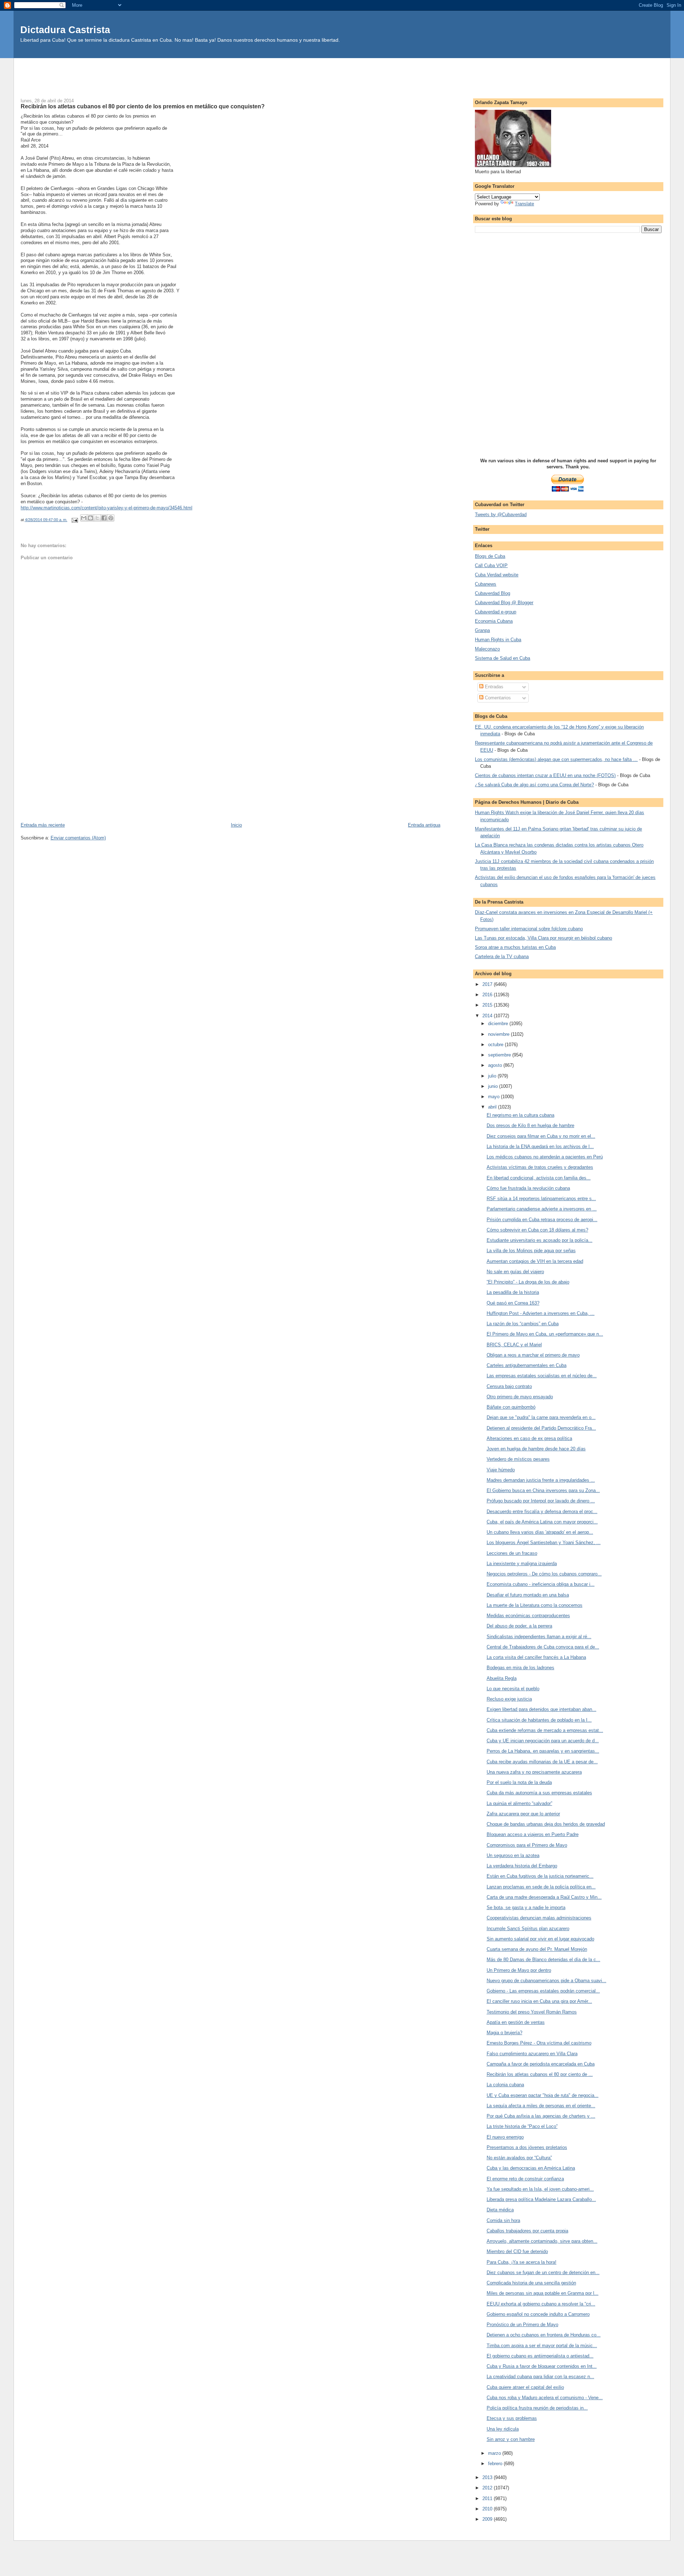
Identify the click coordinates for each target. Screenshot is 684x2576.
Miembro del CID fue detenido (517, 2251)
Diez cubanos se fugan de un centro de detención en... (543, 2272)
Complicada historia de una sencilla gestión (531, 2283)
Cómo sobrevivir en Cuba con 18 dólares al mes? (537, 1230)
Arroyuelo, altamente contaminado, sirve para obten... (542, 2241)
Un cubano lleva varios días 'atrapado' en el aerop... (540, 1532)
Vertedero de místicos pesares (518, 1459)
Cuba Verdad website (497, 575)
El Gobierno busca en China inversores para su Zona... (543, 1490)
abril (493, 1107)
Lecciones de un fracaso (512, 1553)
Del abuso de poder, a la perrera (519, 1626)
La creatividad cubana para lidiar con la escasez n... (540, 2377)
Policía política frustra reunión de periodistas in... (537, 2408)
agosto (496, 1065)
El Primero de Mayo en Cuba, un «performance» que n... (545, 1334)
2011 (488, 2498)
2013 (488, 2477)
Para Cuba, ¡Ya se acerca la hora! (522, 2262)
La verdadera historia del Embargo (522, 1866)
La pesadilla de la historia (513, 1292)
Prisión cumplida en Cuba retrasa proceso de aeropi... (542, 1220)
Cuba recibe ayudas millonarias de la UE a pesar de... (542, 1762)
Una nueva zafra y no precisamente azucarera (534, 1772)
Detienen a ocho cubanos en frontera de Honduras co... (544, 2335)
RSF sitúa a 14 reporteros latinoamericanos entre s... (541, 1199)
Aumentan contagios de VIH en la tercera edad (535, 1261)
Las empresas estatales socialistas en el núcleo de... (542, 1376)
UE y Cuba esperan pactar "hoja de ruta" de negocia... (543, 2095)
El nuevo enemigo (505, 2137)
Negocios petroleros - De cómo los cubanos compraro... (544, 1574)
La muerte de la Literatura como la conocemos (535, 1605)
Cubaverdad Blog (493, 593)
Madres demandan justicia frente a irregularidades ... (541, 1480)
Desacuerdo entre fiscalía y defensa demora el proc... (542, 1511)
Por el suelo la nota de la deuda (519, 1782)
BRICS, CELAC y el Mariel (514, 1345)
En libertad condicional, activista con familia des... (539, 1178)
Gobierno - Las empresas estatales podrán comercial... (543, 1991)
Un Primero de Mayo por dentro (519, 1970)
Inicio (236, 825)
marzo (495, 2453)
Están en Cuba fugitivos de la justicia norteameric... (540, 1876)
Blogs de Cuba (490, 556)
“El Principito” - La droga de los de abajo (528, 1282)
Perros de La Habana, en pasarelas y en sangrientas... (543, 1751)
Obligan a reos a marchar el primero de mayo (533, 1355)
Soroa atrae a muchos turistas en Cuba (515, 947)
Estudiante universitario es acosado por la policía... (540, 1240)
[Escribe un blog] (90, 518)
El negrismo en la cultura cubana (520, 1115)
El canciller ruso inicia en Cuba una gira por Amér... (539, 2001)
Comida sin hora (503, 2220)
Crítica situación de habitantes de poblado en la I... (539, 1720)
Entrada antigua (424, 825)
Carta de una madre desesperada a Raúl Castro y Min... (544, 1897)
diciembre (499, 1024)
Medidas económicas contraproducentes (528, 1616)
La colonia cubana (505, 2085)
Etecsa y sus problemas (512, 2418)
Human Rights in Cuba (498, 640)
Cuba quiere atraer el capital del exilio (525, 2387)
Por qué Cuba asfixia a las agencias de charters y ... (541, 2116)
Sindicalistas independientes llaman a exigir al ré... (539, 1637)
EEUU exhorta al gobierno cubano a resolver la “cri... (541, 2304)
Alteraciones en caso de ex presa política (529, 1438)
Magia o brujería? (504, 2033)
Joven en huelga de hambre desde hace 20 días (536, 1449)
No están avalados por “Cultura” (519, 2158)
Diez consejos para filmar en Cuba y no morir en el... (541, 1136)
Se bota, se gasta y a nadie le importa (526, 1907)
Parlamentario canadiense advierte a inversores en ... (542, 1209)
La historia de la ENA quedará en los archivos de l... (540, 1146)
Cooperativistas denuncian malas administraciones (539, 1918)
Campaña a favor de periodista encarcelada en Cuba (541, 2064)
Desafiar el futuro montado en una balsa (528, 1595)
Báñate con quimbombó (511, 1407)
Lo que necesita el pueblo (513, 1689)
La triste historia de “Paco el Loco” (522, 2126)
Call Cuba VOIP (491, 565)
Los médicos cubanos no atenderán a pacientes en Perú (545, 1157)
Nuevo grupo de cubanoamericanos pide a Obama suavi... (546, 1981)
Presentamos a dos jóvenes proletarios (527, 2147)
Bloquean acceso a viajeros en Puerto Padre (533, 1834)
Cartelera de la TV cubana (502, 957)
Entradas (493, 687)
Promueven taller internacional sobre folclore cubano (529, 929)
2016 (488, 995)
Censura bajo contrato (509, 1386)
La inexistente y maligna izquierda (522, 1564)
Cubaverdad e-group (496, 612)
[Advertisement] (342, 74)
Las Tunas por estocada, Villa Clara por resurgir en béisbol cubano (543, 938)
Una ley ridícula (503, 2429)
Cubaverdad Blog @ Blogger (504, 603)
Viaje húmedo (501, 1470)
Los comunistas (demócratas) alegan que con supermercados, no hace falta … (556, 759)
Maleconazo (487, 649)
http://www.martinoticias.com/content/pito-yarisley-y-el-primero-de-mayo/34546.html (107, 508)
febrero (496, 2464)
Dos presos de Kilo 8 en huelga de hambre (530, 1125)
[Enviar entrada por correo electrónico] (75, 520)
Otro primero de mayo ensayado (520, 1397)
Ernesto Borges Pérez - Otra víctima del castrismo (539, 2043)
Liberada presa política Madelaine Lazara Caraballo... (541, 2199)
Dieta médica (500, 2210)
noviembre (499, 1034)
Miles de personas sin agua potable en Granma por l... (543, 2293)
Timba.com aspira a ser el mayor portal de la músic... (542, 2346)
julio (493, 1076)
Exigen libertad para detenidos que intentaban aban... (541, 1709)
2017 (488, 984)
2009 (488, 2519)
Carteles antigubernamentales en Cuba (527, 1365)
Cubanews (486, 584)
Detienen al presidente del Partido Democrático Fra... (541, 1428)
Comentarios (497, 698)
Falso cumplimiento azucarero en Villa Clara (532, 2054)
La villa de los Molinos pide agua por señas (531, 1251)
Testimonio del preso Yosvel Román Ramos (532, 2012)
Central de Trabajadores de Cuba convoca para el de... (543, 1647)
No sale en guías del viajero (515, 1272)
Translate (524, 204)
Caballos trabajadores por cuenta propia (527, 2231)
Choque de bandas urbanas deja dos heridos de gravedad (546, 1824)
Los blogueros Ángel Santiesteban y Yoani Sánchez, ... (544, 1542)
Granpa (482, 630)
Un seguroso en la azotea (513, 1855)
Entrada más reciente (43, 825)
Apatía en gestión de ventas (516, 2022)
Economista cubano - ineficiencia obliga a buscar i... (541, 1584)
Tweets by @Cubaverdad (501, 515)
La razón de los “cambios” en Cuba (523, 1324)
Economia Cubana (494, 621)
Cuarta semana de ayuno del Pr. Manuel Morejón (537, 1949)
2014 (488, 1016)
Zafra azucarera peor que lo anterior (523, 1814)
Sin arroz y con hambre (511, 2439)
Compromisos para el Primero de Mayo (527, 1845)
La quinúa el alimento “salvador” (519, 1803)
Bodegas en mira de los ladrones (520, 1668)
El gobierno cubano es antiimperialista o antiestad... (540, 2356)
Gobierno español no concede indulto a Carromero (538, 2314)
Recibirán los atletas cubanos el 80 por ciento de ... (540, 2074)
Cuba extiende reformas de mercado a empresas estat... (545, 1730)
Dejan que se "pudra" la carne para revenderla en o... (541, 1417)
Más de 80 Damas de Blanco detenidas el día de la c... (543, 1960)
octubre (496, 1045)
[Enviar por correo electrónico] (84, 518)
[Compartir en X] (97, 518)
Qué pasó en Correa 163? (513, 1303)
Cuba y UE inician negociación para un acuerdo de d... (543, 1741)
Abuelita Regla (502, 1678)
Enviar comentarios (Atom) (78, 838)
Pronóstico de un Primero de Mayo (522, 2325)
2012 (488, 2488)
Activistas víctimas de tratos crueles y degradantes (540, 1167)
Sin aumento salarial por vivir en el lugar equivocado (540, 1939)
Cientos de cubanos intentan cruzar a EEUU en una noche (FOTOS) (545, 775)
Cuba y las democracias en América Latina (531, 2168)
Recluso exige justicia (509, 1699)
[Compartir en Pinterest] (111, 518)
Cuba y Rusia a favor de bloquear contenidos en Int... (542, 2366)
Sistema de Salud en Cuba (502, 658)
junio (494, 1086)
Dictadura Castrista (65, 30)
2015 (488, 1005)
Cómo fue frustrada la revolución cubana (528, 1188)
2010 (488, 2509)
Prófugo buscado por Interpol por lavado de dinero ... (541, 1501)
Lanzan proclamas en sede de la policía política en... (541, 1887)
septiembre (500, 1055)
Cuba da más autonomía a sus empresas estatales (539, 1793)
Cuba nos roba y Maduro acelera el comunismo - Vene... (545, 2398)
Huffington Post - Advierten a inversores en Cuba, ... (541, 1313)
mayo (494, 1097)
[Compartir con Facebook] (104, 518)
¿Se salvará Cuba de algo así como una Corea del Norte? (534, 785)
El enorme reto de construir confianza (525, 2179)
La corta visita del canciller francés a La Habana (536, 1657)
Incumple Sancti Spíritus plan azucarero (528, 1929)
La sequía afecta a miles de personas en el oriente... (541, 2106)
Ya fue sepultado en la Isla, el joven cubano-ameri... (540, 2189)
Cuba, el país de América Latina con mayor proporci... (542, 1522)
